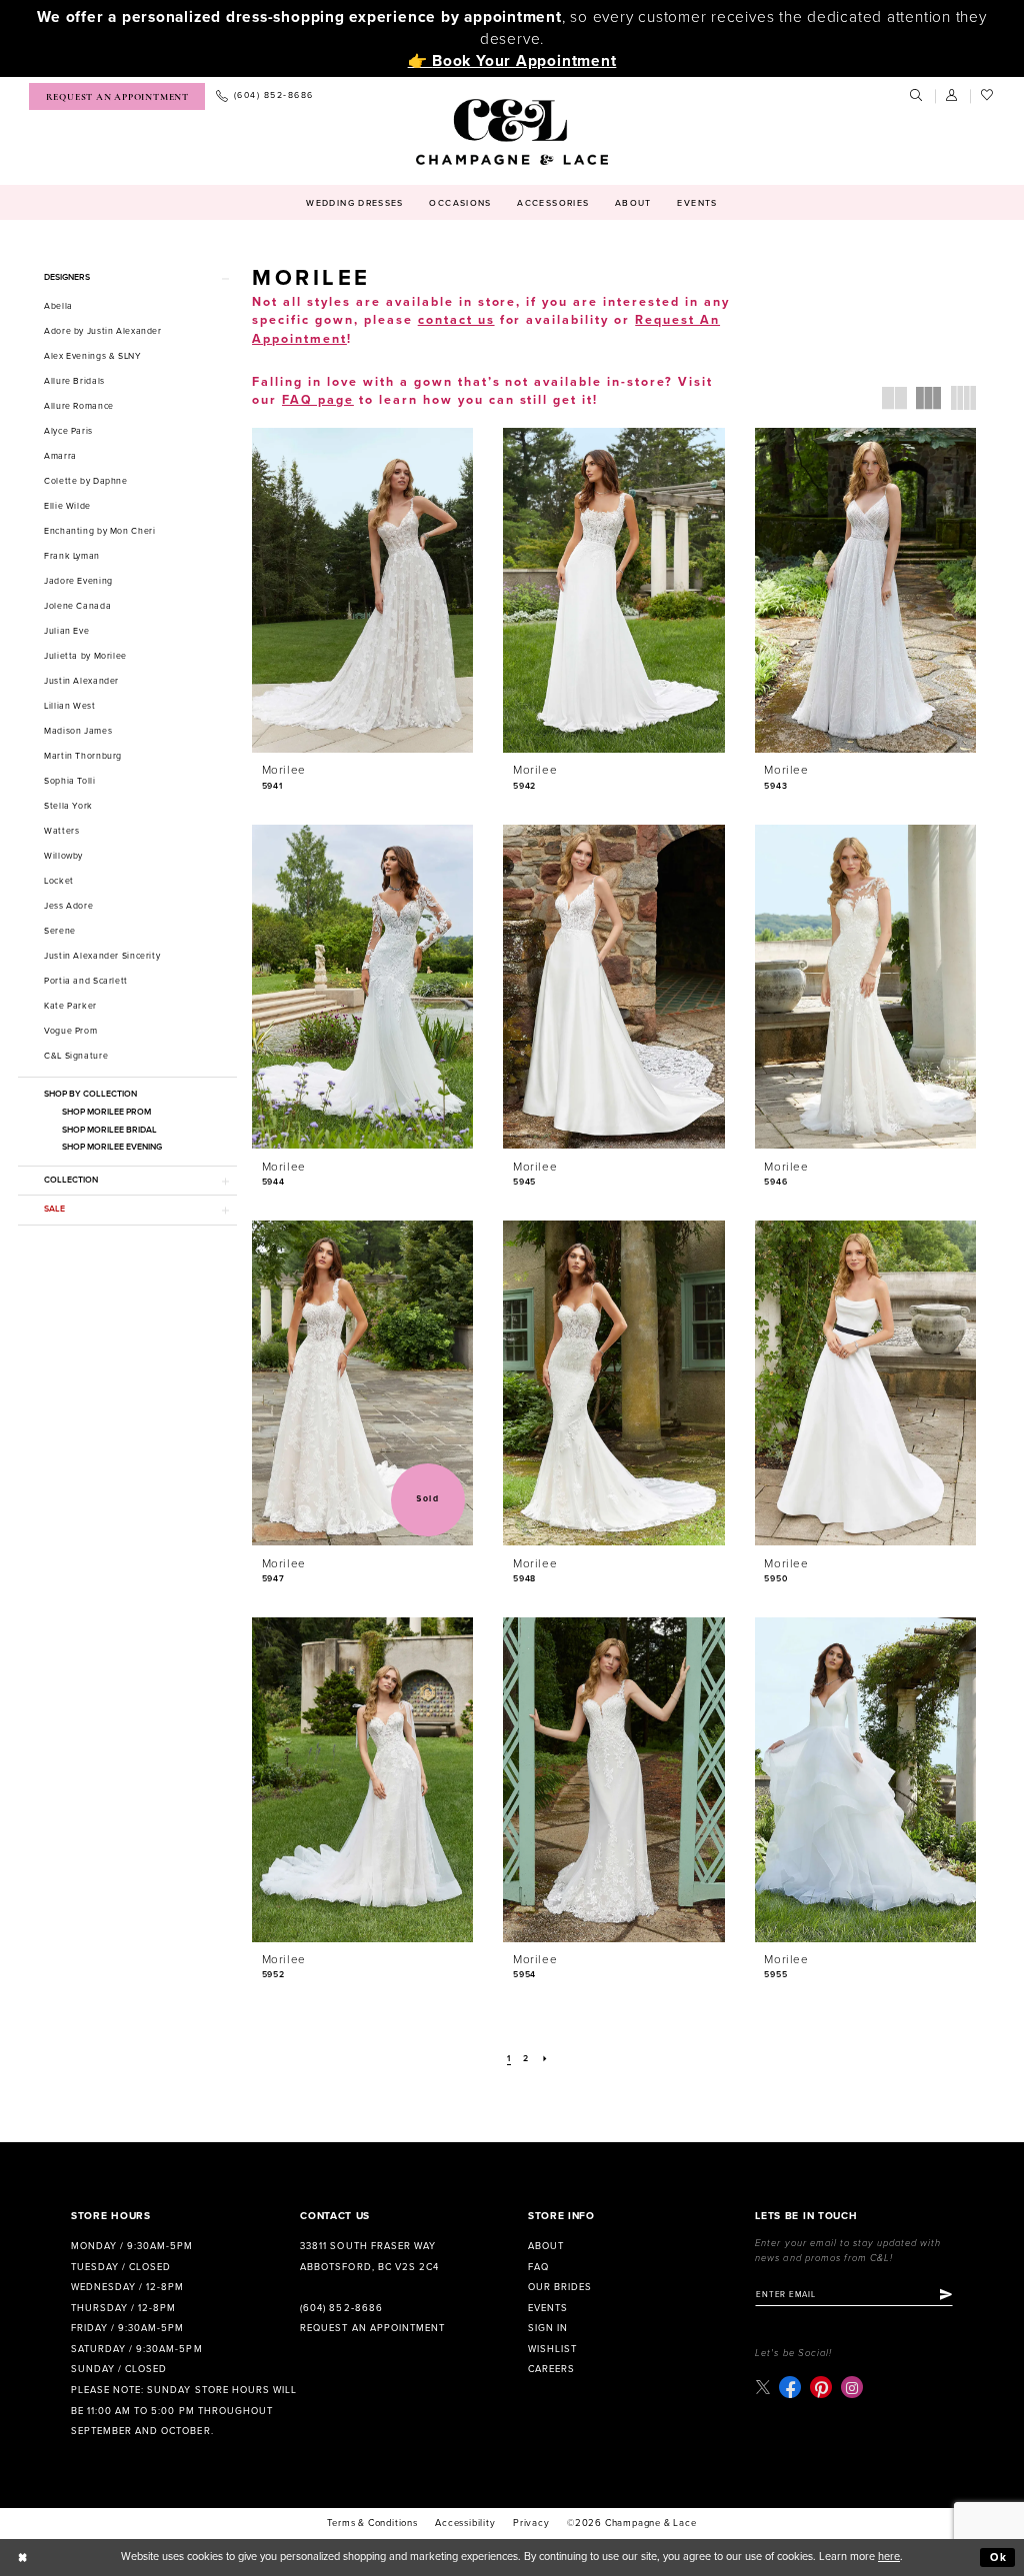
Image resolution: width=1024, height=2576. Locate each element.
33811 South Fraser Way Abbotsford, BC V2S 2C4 (369, 2257)
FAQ (538, 2267)
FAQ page (318, 400)
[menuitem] (117, 96)
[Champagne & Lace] (511, 132)
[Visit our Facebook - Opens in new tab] (790, 2387)
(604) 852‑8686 (341, 2308)
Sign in (548, 2328)
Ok (999, 2558)
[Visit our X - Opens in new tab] (762, 2388)
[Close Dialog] (23, 2558)
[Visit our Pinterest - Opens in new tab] (821, 2387)
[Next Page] (545, 2060)
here (889, 2557)
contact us (456, 320)
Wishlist (552, 2349)
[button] (953, 96)
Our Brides (560, 2287)
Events (548, 2308)
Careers (551, 2369)
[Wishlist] (988, 96)
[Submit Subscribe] (946, 2294)
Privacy (531, 2523)
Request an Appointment (372, 2328)
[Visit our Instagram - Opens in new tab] (852, 2387)
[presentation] (362, 590)
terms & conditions (372, 2523)
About (546, 2246)
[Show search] (917, 96)
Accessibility (465, 2523)
